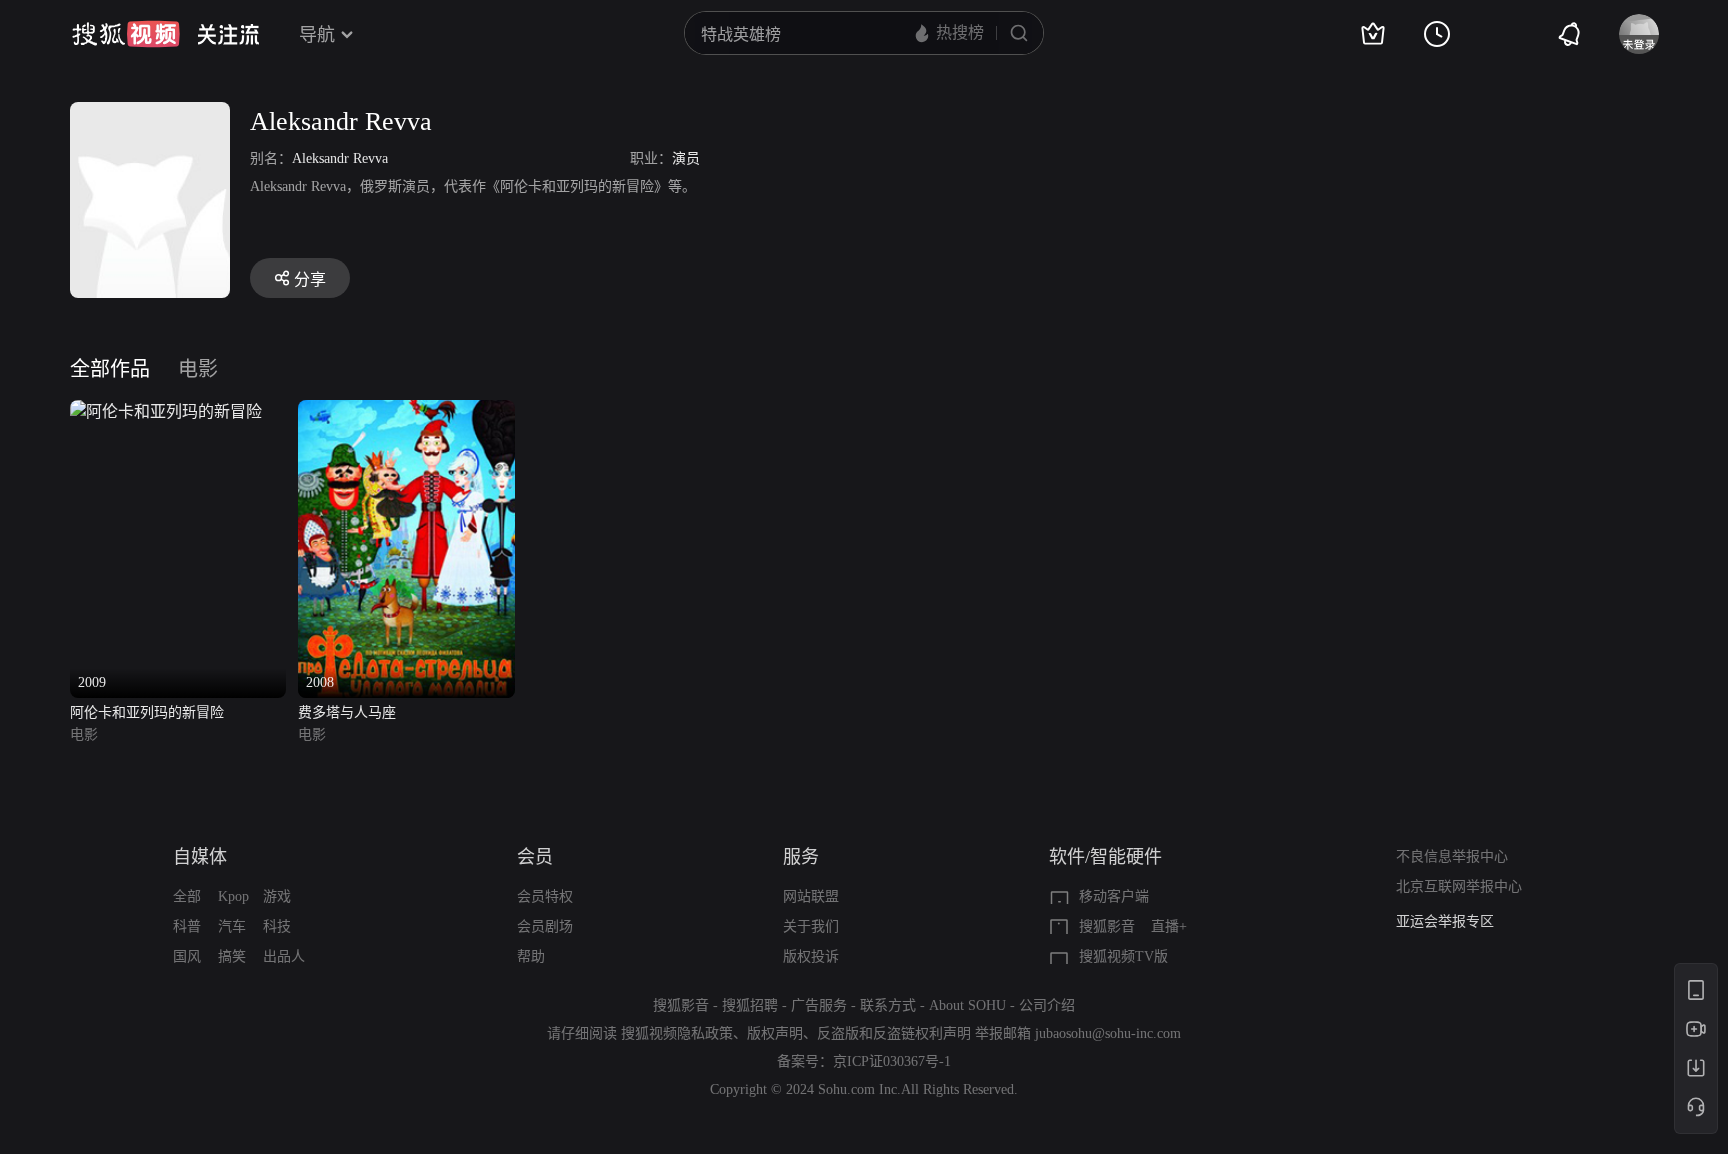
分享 (310, 279)
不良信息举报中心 (1452, 856)
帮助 (531, 956)
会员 (535, 857)
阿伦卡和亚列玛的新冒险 (147, 712)
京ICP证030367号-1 (892, 1061)
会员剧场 (545, 926)
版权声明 (775, 1033)
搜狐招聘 (750, 1005)
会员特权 (545, 896)
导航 (317, 35)
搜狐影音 (1107, 926)
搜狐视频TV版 (1123, 956)
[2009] (166, 411)
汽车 (232, 926)
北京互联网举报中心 (1459, 886)
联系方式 (888, 1005)
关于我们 (811, 926)
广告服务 (819, 1005)
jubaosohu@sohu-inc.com (1108, 1033)
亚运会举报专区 (1445, 920)
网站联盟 (811, 896)
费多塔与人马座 (347, 712)
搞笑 (232, 956)
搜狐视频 (126, 34)
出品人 (284, 956)
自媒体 (200, 857)
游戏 (277, 896)
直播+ (1169, 926)
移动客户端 (1114, 896)
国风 (187, 956)
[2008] (406, 411)
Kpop (233, 896)
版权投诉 (811, 956)
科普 (187, 926)
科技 (277, 926)
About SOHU (967, 1005)
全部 (187, 896)
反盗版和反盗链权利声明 (894, 1033)
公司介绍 (1047, 1005)
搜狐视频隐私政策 (677, 1033)
